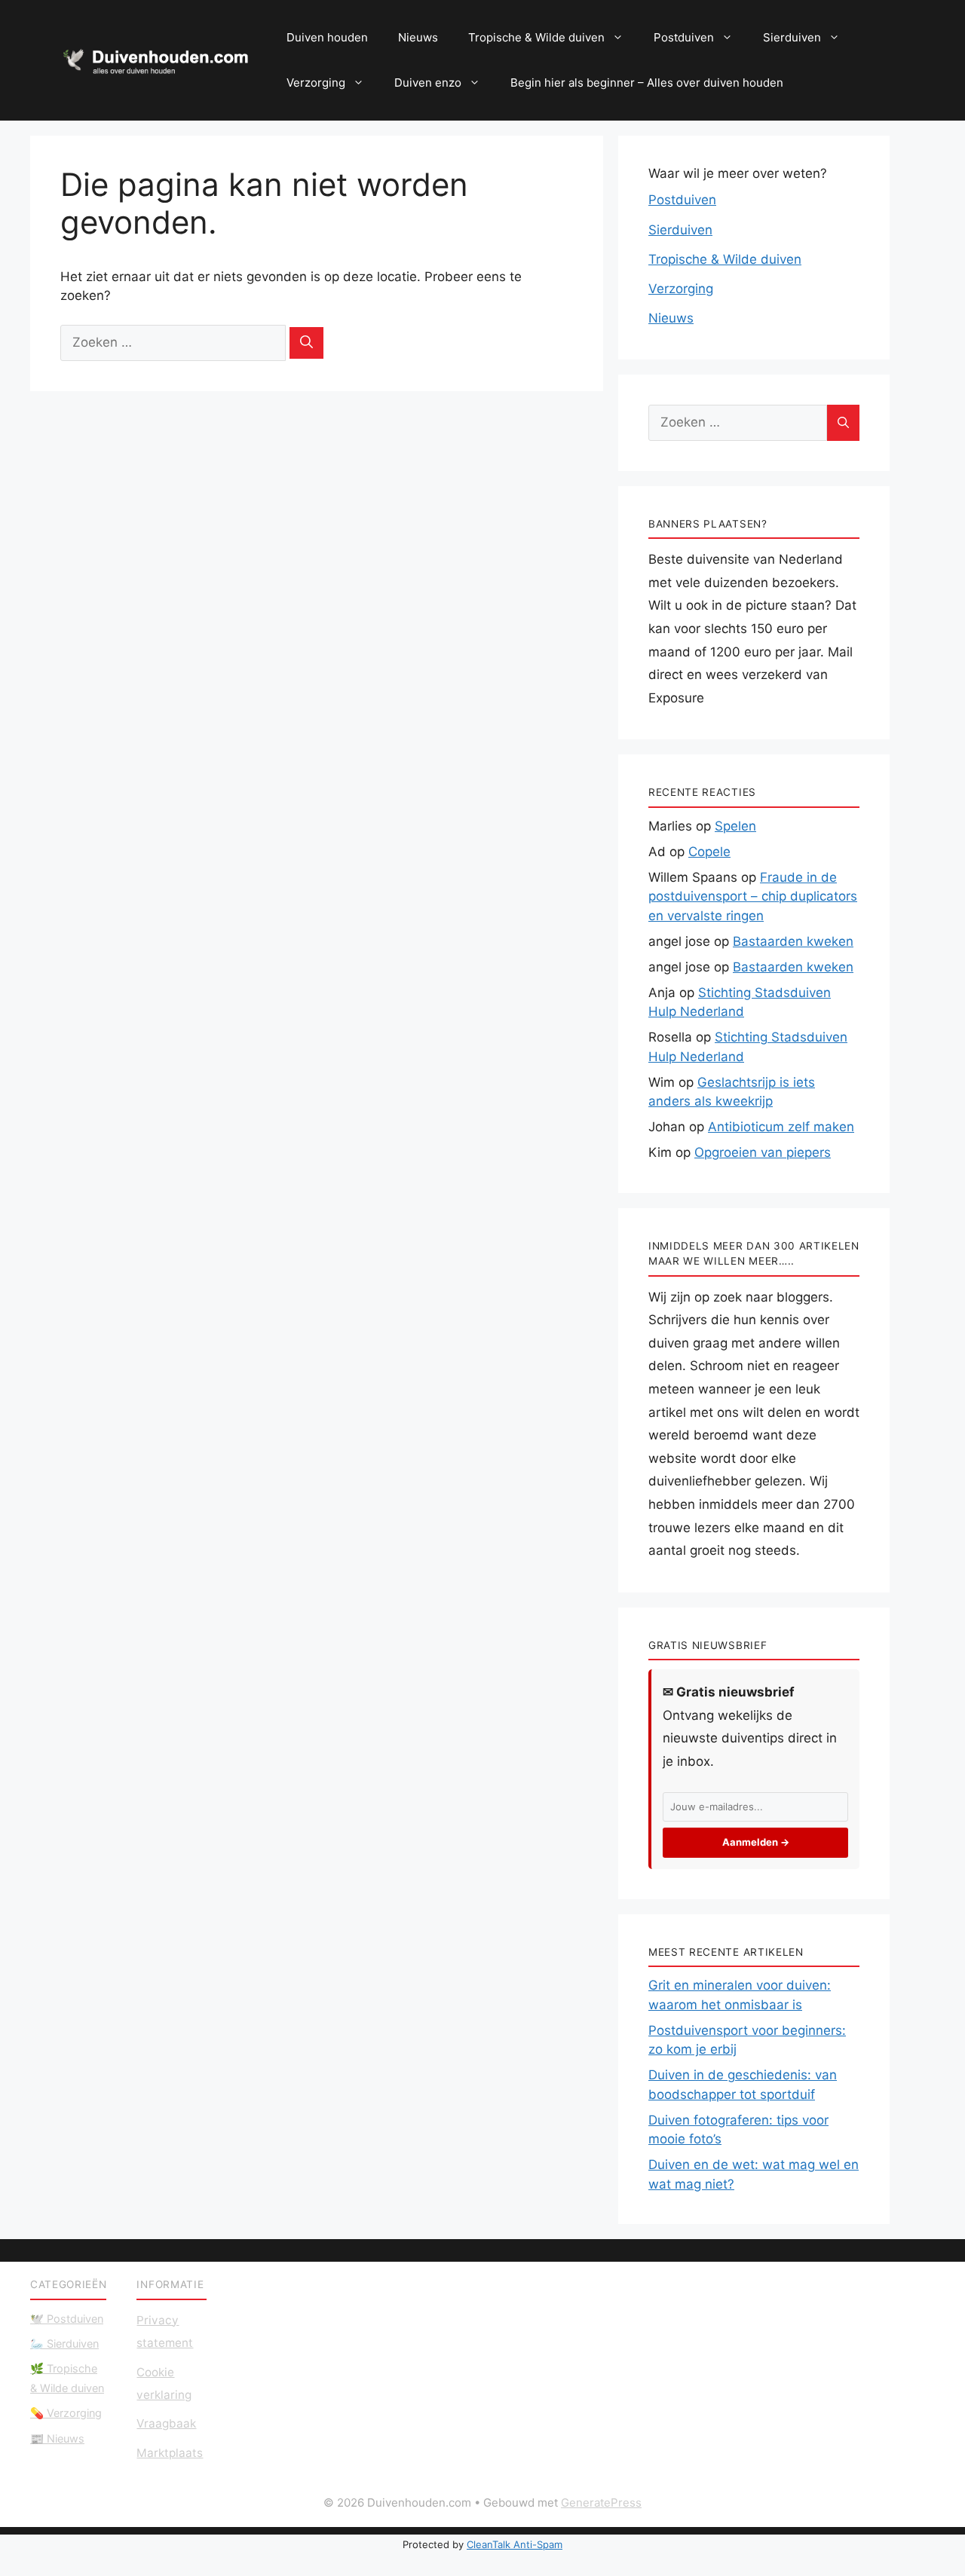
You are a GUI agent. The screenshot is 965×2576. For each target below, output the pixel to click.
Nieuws (418, 37)
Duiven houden (327, 37)
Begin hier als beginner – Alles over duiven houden (647, 83)
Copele (709, 852)
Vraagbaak (166, 2423)
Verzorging (316, 83)
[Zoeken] (306, 343)
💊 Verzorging (66, 2413)
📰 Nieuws (57, 2438)
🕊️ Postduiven (67, 2319)
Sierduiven (792, 37)
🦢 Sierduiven (64, 2343)
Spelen (735, 826)
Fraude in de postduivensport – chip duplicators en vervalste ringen (753, 896)
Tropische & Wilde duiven (536, 37)
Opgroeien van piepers (763, 1152)
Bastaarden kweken (793, 941)
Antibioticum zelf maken (781, 1127)
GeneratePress (601, 2503)
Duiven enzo (428, 83)
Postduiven (684, 37)
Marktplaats (170, 2453)
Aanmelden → (756, 1842)
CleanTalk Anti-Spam (515, 2544)
